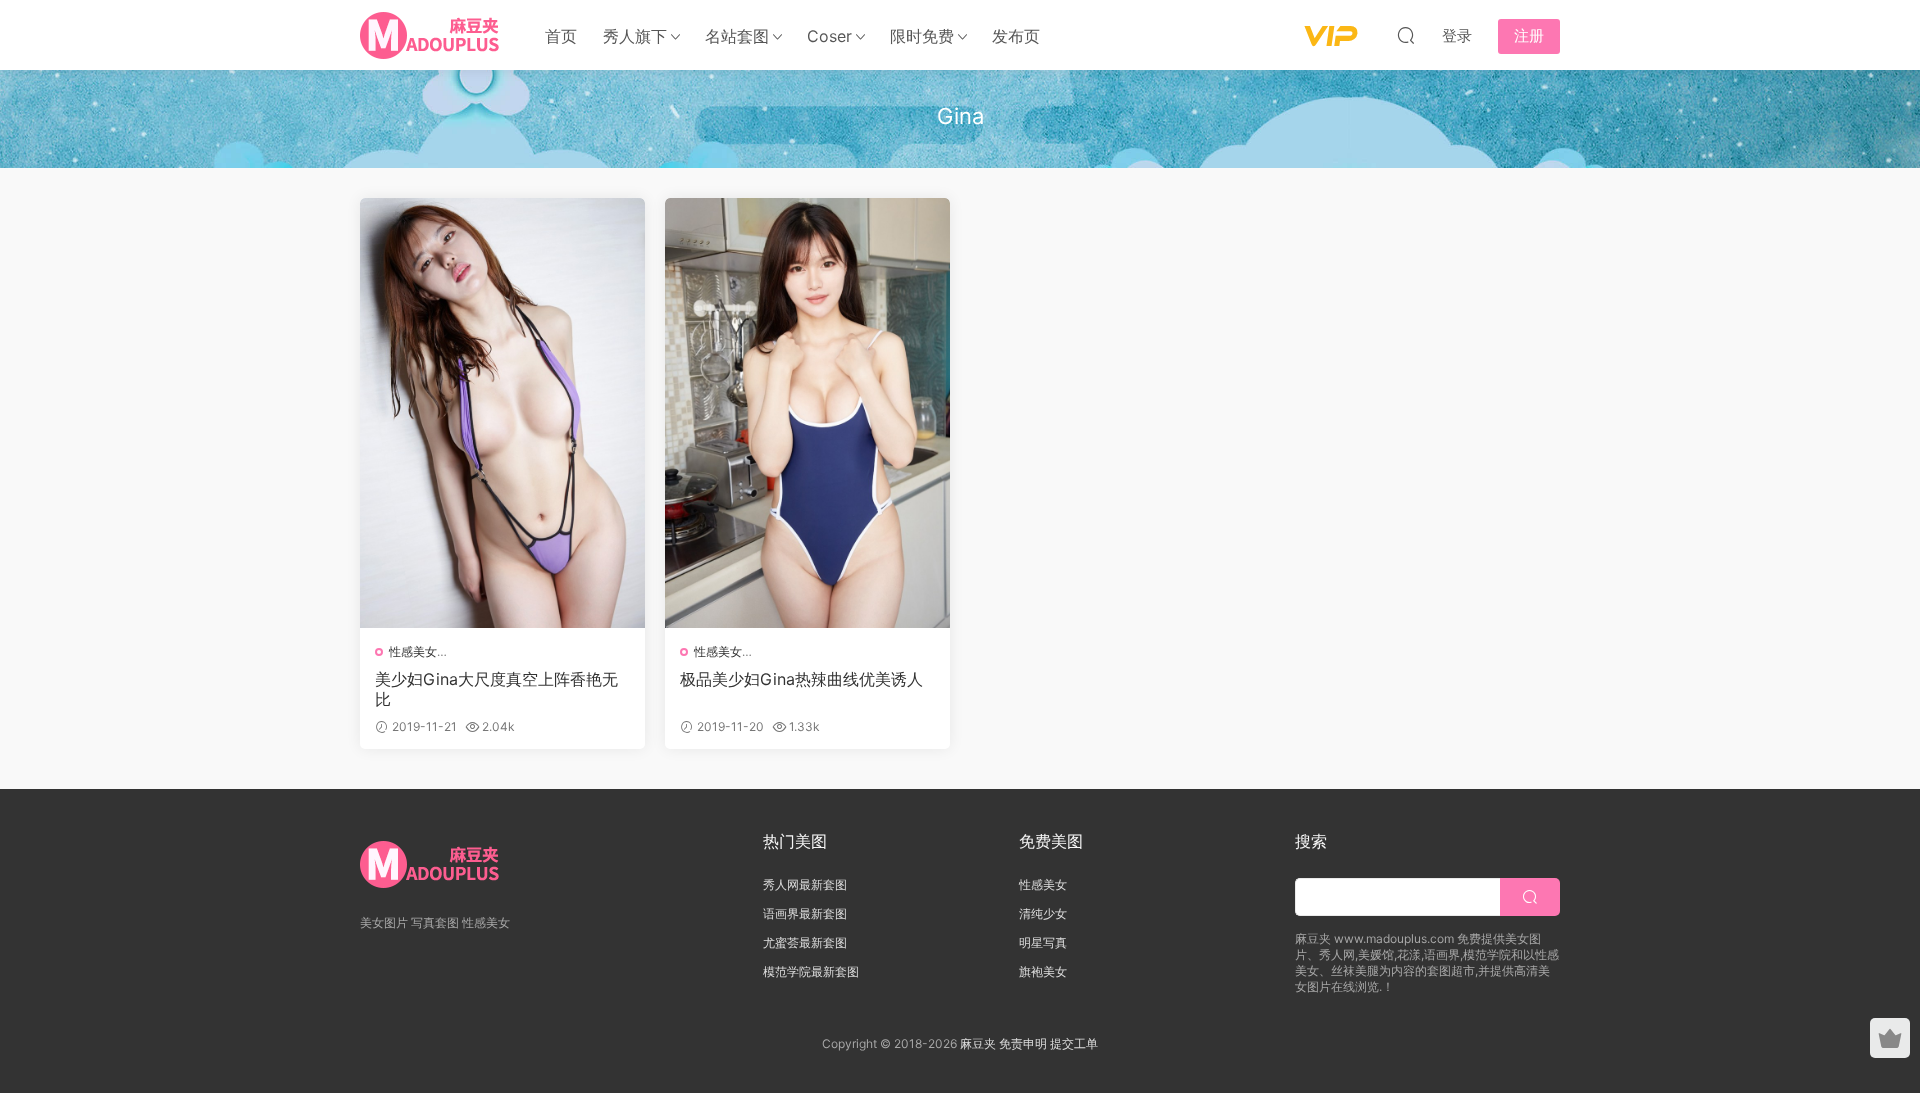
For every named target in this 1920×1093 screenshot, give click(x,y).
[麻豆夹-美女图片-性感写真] (431, 35)
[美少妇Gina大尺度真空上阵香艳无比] (502, 413)
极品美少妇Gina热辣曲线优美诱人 (801, 679)
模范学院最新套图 (811, 971)
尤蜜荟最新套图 (805, 942)
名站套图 (737, 36)
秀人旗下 (635, 36)
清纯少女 (1043, 913)
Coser (829, 36)
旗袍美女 (1043, 971)
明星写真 (1043, 942)
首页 (561, 36)
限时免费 (922, 36)
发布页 (1016, 36)
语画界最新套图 (805, 913)
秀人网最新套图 (805, 884)
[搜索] (1406, 35)
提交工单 (1074, 1043)
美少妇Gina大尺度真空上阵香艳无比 (496, 689)
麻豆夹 (978, 1043)
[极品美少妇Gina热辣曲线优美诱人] (807, 413)
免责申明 (1024, 1043)
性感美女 (413, 651)
